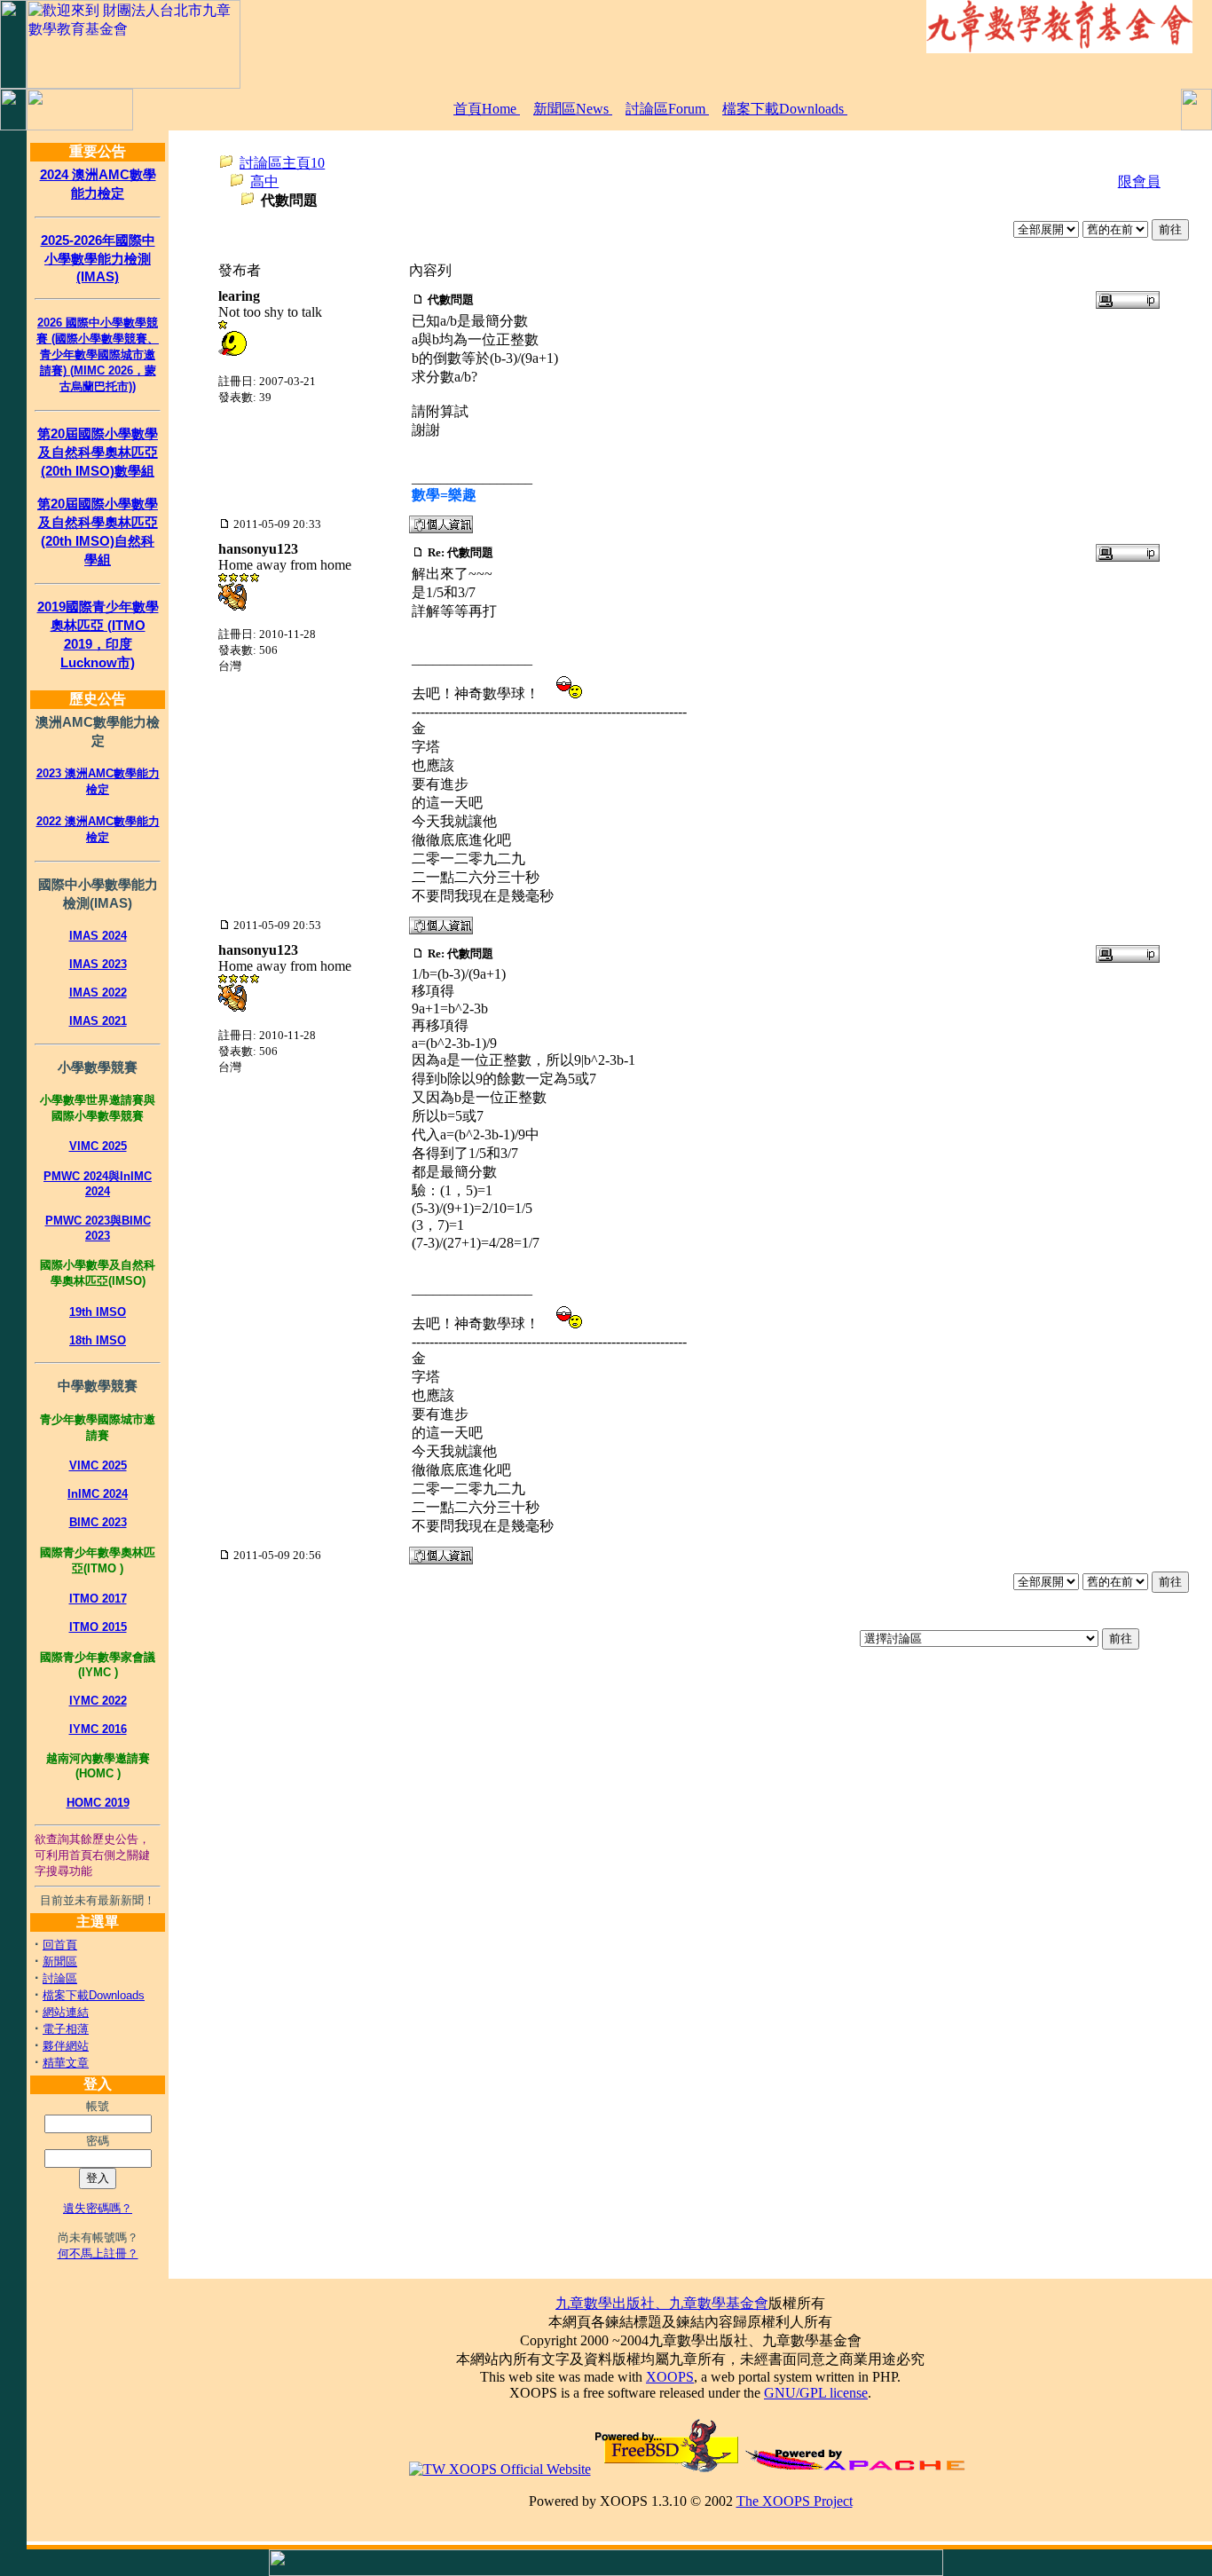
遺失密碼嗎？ (98, 2208)
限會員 (1139, 181)
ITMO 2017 (98, 1599)
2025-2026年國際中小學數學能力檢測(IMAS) (98, 258)
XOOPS (670, 2377)
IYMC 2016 (98, 1729)
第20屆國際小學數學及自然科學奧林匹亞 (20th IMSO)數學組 (98, 452)
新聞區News (573, 109)
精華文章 (66, 2063)
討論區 (60, 1978)
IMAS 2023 (98, 964)
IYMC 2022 (98, 1701)
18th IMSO (98, 1340)
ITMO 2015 (98, 1627)
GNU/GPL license (816, 2393)
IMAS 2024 (98, 936)
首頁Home (487, 109)
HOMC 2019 (98, 1803)
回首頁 (60, 1945)
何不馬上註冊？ (98, 2253)
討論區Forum (667, 109)
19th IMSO (98, 1312)
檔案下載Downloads (785, 109)
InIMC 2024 (98, 1494)
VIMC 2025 (98, 1146)
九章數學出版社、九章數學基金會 (662, 2303)
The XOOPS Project (795, 2501)
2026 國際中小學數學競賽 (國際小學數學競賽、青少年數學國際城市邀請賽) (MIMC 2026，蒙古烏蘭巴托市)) (98, 354)
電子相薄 (66, 2029)
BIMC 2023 (98, 1522)
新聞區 (60, 1962)
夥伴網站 (66, 2046)
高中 (264, 181)
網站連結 (66, 2012)
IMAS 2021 (98, 1021)
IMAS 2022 (98, 993)
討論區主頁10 (282, 163)
